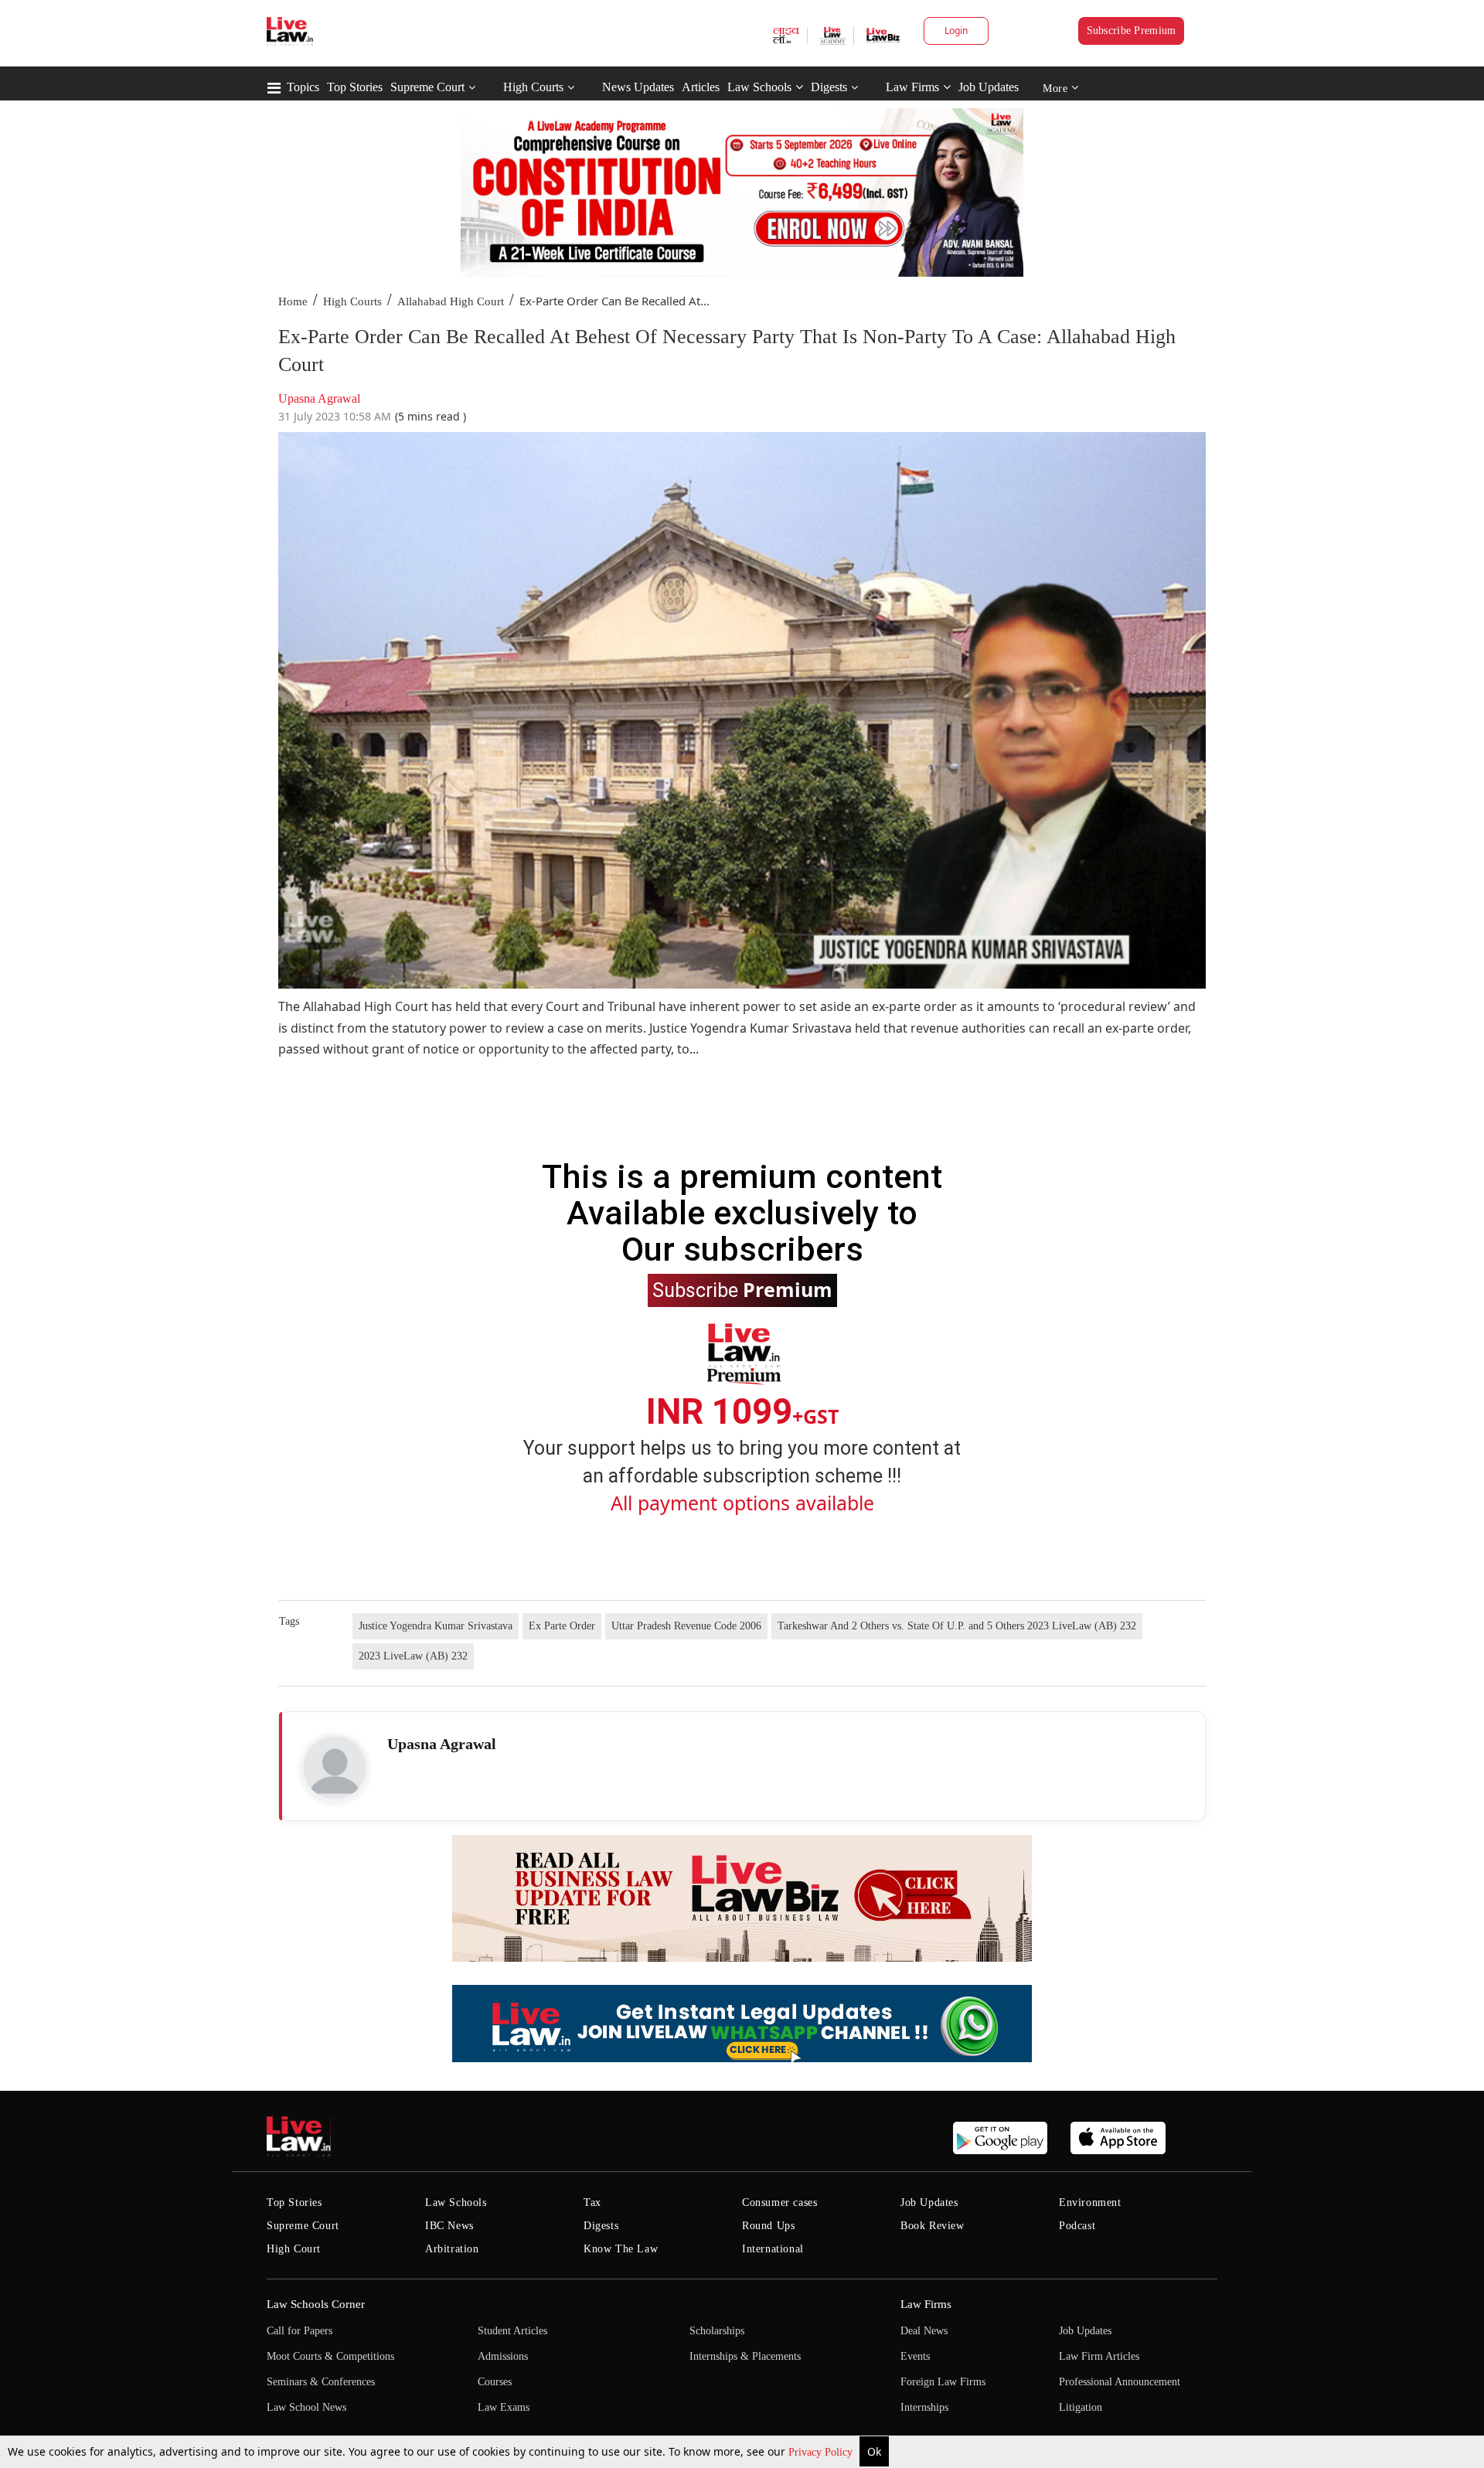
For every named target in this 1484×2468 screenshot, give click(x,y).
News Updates (638, 87)
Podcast (1077, 2226)
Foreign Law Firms (943, 2382)
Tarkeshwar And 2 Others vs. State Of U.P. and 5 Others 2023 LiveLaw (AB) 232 (957, 1626)
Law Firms (912, 87)
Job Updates (989, 87)
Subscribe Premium (1132, 31)
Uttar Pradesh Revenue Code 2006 (686, 1626)
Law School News (306, 2407)
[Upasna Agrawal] (335, 1768)
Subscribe (742, 1289)
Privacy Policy (822, 2452)
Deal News (924, 2331)
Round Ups (768, 2226)
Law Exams (504, 2407)
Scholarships (717, 2331)
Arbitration (452, 2249)
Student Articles (512, 2331)
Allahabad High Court (451, 301)
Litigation (1081, 2407)
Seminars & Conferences (321, 2382)
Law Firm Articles (1099, 2356)
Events (915, 2356)
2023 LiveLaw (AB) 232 (413, 1656)
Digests (829, 87)
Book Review (933, 2226)
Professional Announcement (1120, 2382)
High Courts (533, 87)
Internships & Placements (745, 2356)
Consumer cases (779, 2202)
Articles (701, 87)
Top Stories (355, 87)
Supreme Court (427, 87)
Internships (924, 2407)
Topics (303, 87)
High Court (294, 2249)
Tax (592, 2202)
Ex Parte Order (562, 1626)
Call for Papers (300, 2331)
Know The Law (621, 2249)
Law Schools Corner (316, 2304)
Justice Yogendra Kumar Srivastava (436, 1626)
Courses (495, 2382)
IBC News (449, 2226)
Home (293, 301)
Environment (1090, 2202)
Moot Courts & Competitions (330, 2356)
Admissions (503, 2356)
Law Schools (759, 87)
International (773, 2249)
